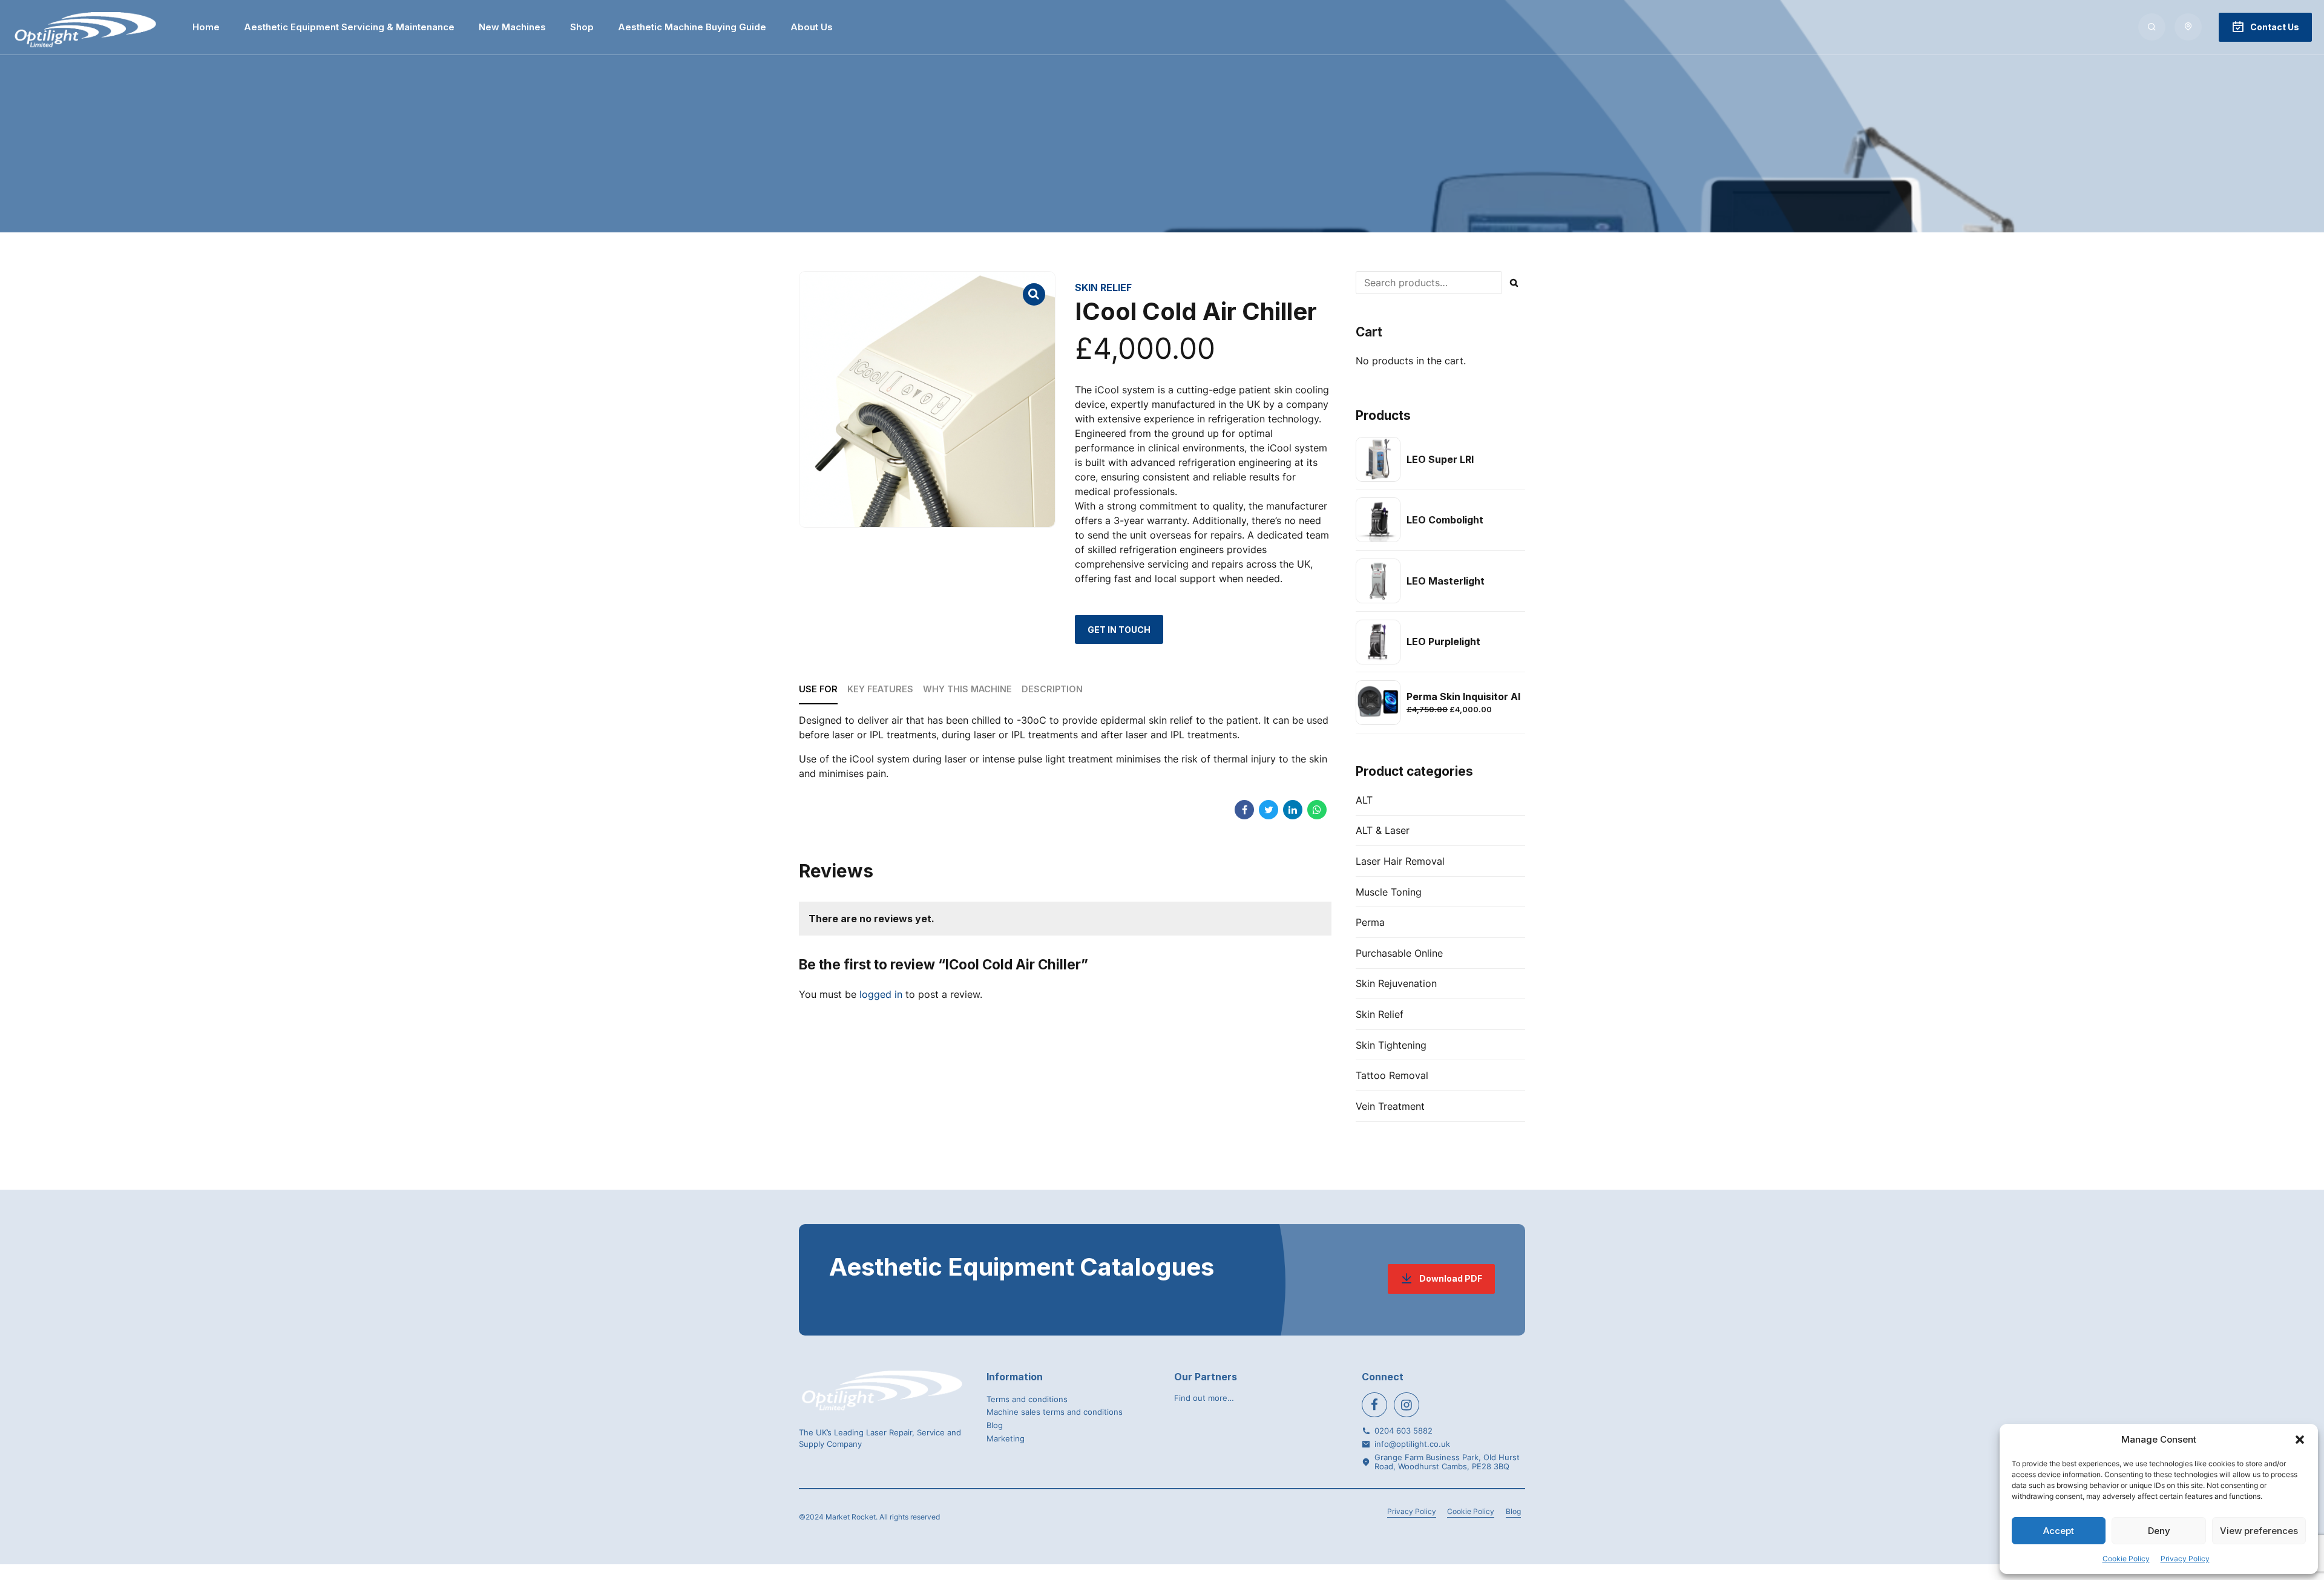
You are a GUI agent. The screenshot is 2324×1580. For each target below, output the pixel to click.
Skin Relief (1103, 287)
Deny (2159, 1531)
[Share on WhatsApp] (1317, 810)
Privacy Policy (2185, 1559)
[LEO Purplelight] (1378, 642)
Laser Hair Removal (1400, 861)
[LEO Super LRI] (1378, 459)
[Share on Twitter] (1269, 810)
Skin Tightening (1391, 1045)
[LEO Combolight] (1378, 520)
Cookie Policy (2126, 1559)
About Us (812, 27)
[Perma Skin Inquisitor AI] (1378, 703)
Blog (995, 1425)
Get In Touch (1119, 630)
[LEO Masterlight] (1378, 581)
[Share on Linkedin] (1293, 810)
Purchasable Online (1399, 953)
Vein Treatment (1390, 1106)
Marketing (1006, 1438)
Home (206, 27)
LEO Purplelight (1443, 641)
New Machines (512, 27)
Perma (1370, 922)
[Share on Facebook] (1244, 810)
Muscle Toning (1389, 892)
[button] (2300, 1440)
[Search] (2152, 27)
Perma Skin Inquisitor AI (1463, 697)
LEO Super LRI (1440, 459)
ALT (1364, 800)
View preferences (2259, 1531)
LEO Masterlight (1446, 581)
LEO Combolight (1445, 520)
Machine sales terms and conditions (1055, 1412)
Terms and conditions (1027, 1399)
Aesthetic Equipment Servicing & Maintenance (349, 27)
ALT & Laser (1383, 830)
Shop (582, 27)
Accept (2059, 1531)
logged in (881, 994)
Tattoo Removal (1392, 1075)
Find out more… (1204, 1398)
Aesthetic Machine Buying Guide (692, 27)
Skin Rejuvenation (1396, 983)
